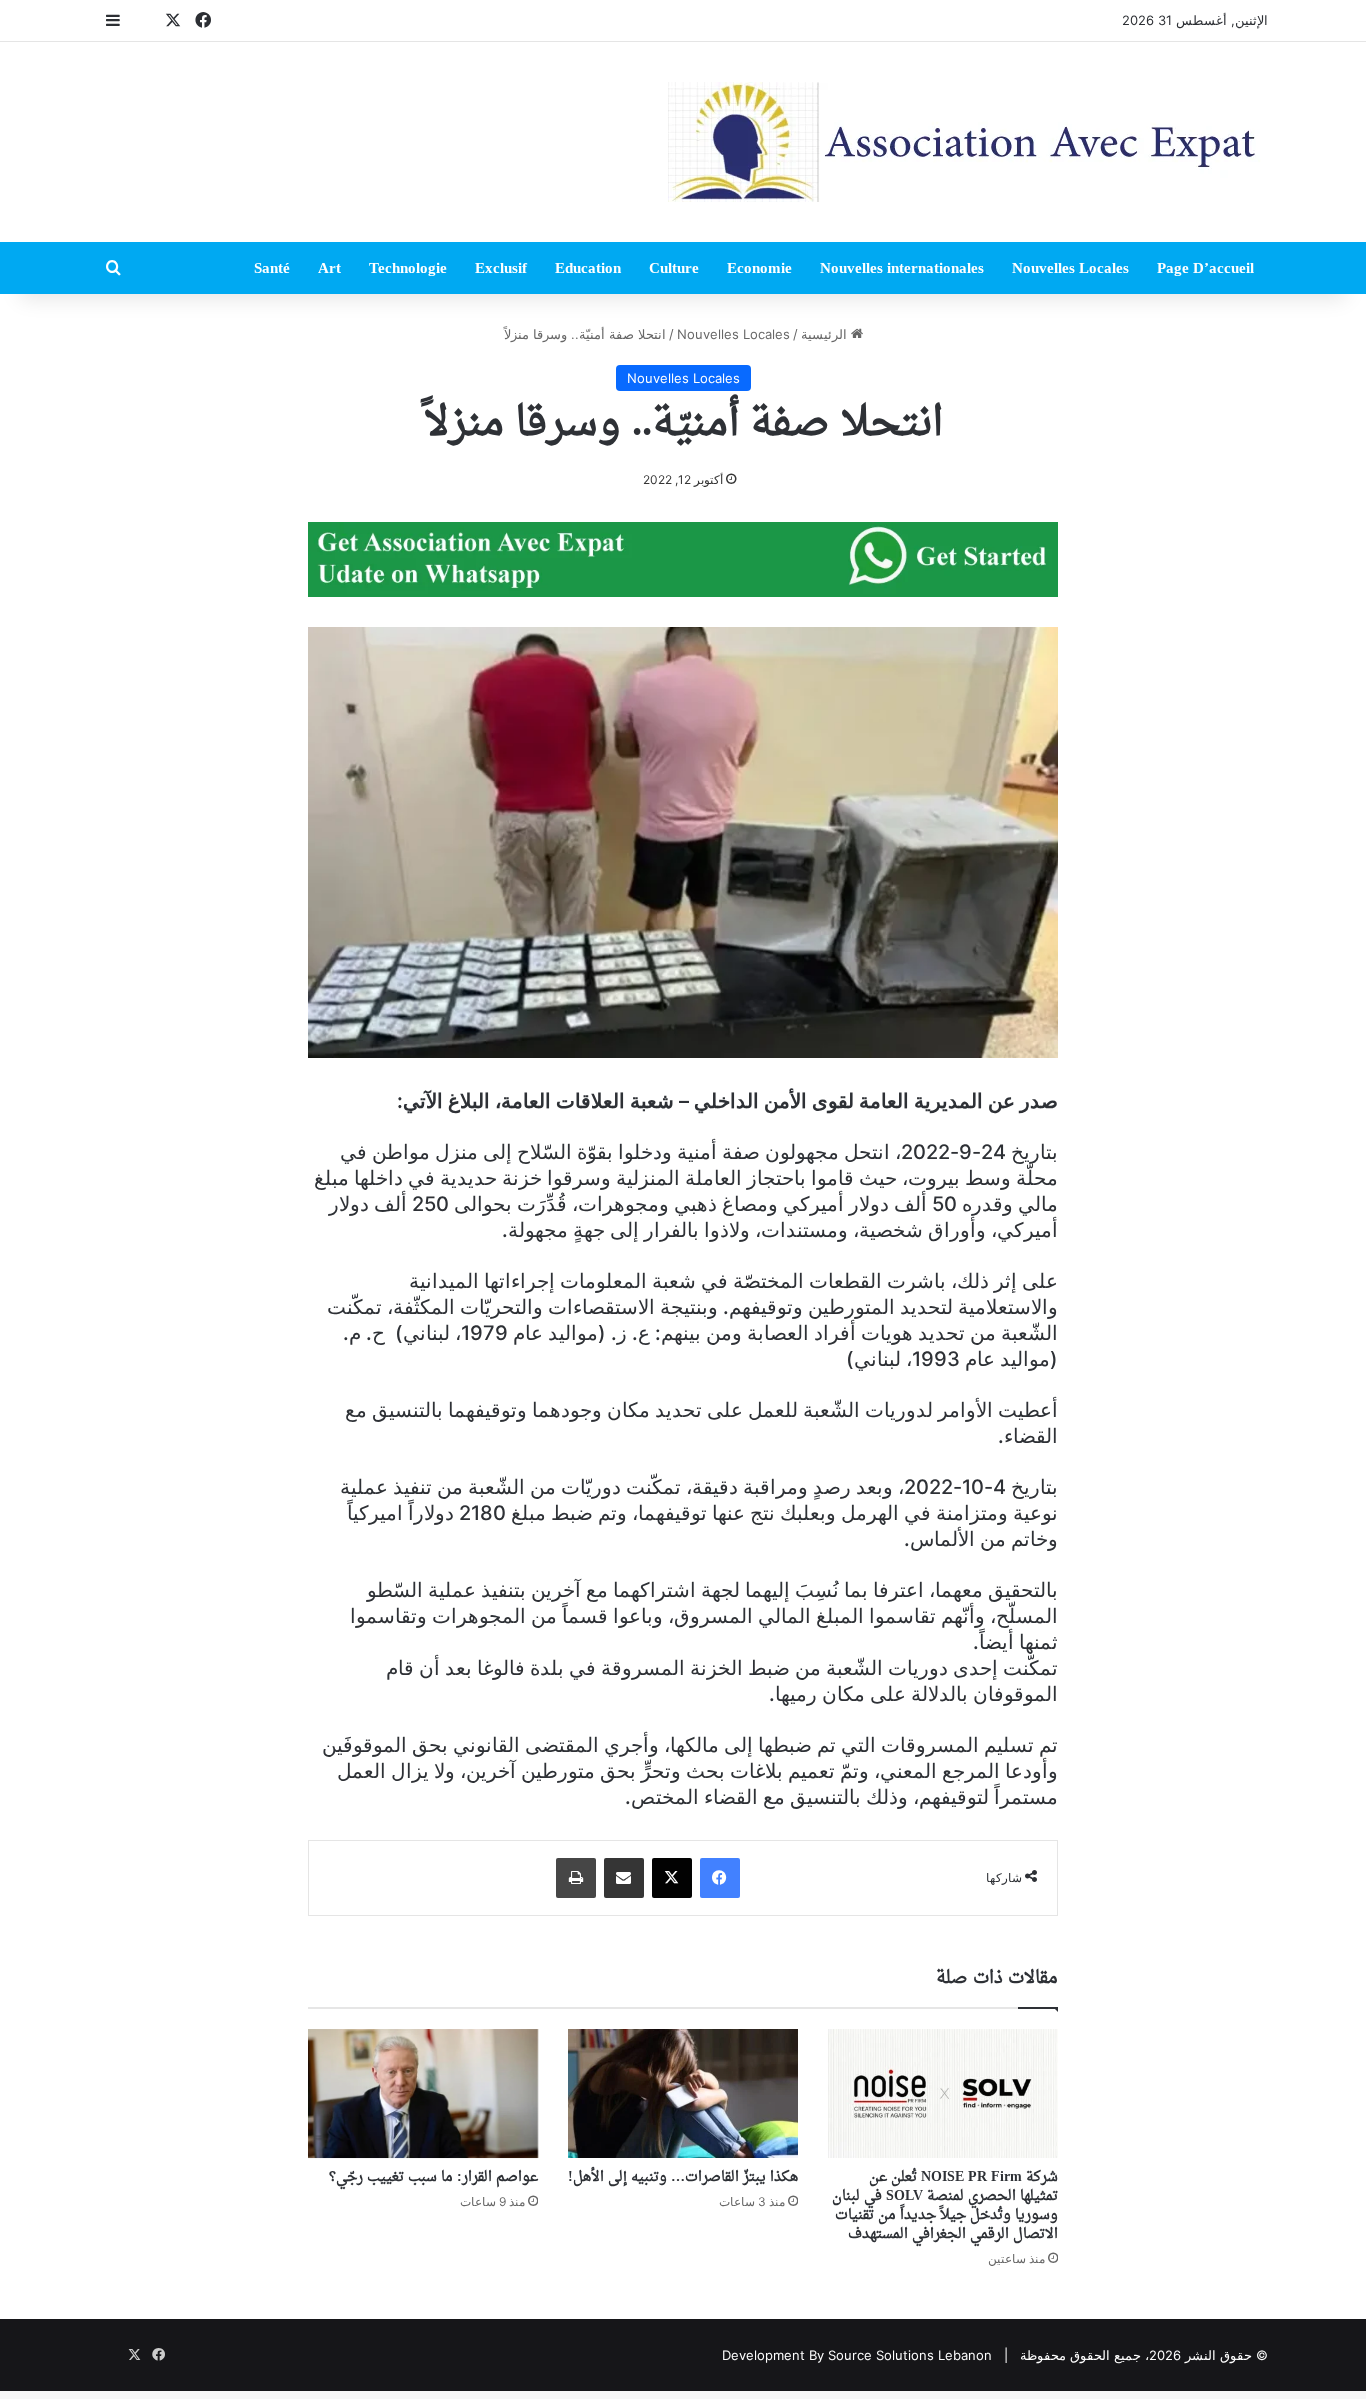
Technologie (408, 268)
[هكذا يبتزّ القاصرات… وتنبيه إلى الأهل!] (683, 2094)
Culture (674, 268)
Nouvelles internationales (902, 268)
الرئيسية (826, 334)
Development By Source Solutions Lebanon (857, 2355)
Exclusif (501, 268)
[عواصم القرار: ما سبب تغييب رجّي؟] (423, 2094)
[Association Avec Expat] (968, 142)
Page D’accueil (1205, 268)
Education (588, 268)
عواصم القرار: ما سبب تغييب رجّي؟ (433, 2177)
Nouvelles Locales (1070, 268)
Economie (759, 268)
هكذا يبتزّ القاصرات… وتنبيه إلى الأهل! (683, 2177)
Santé (272, 268)
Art (329, 268)
